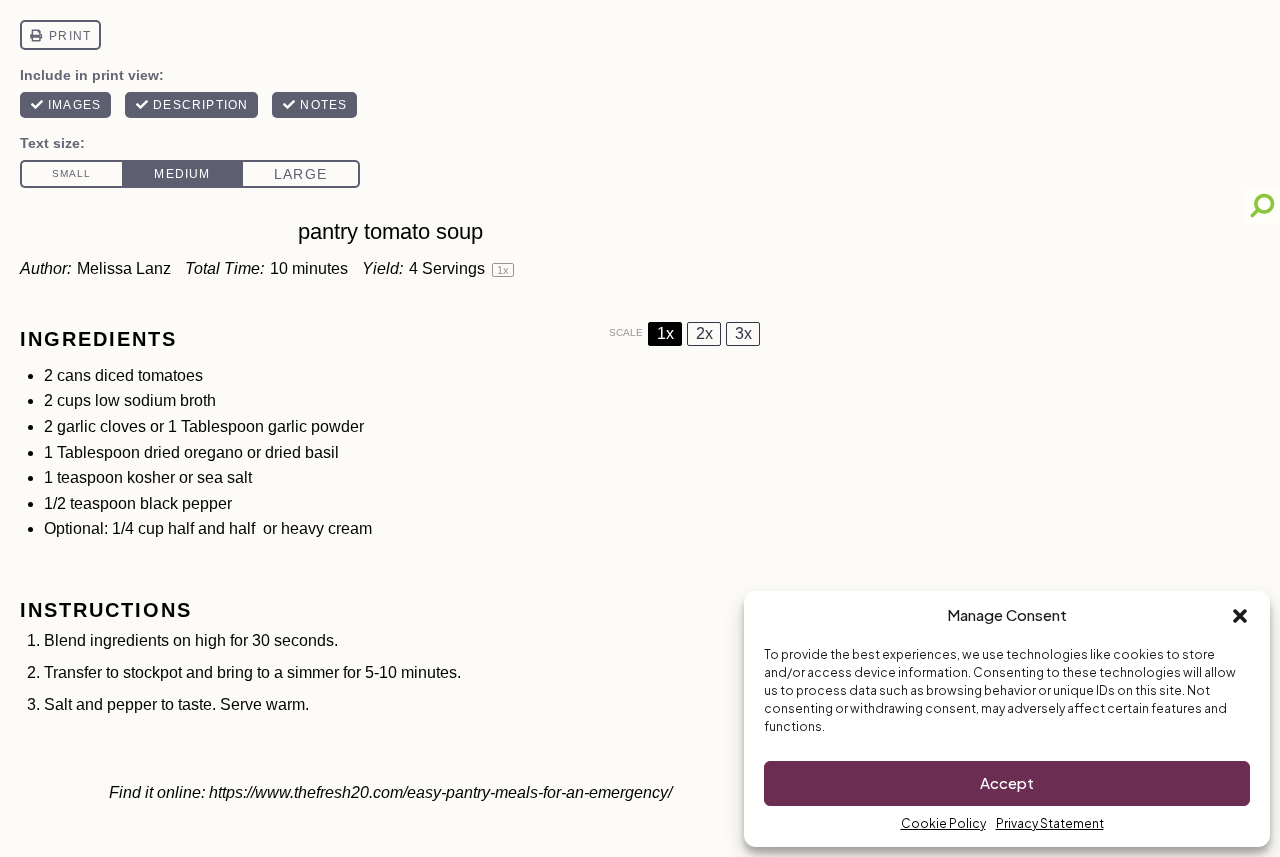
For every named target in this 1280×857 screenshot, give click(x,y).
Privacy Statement (1050, 823)
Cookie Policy (943, 823)
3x (743, 333)
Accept (1007, 782)
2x (704, 333)
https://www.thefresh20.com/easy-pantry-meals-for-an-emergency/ (440, 792)
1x (665, 333)
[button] (1240, 616)
